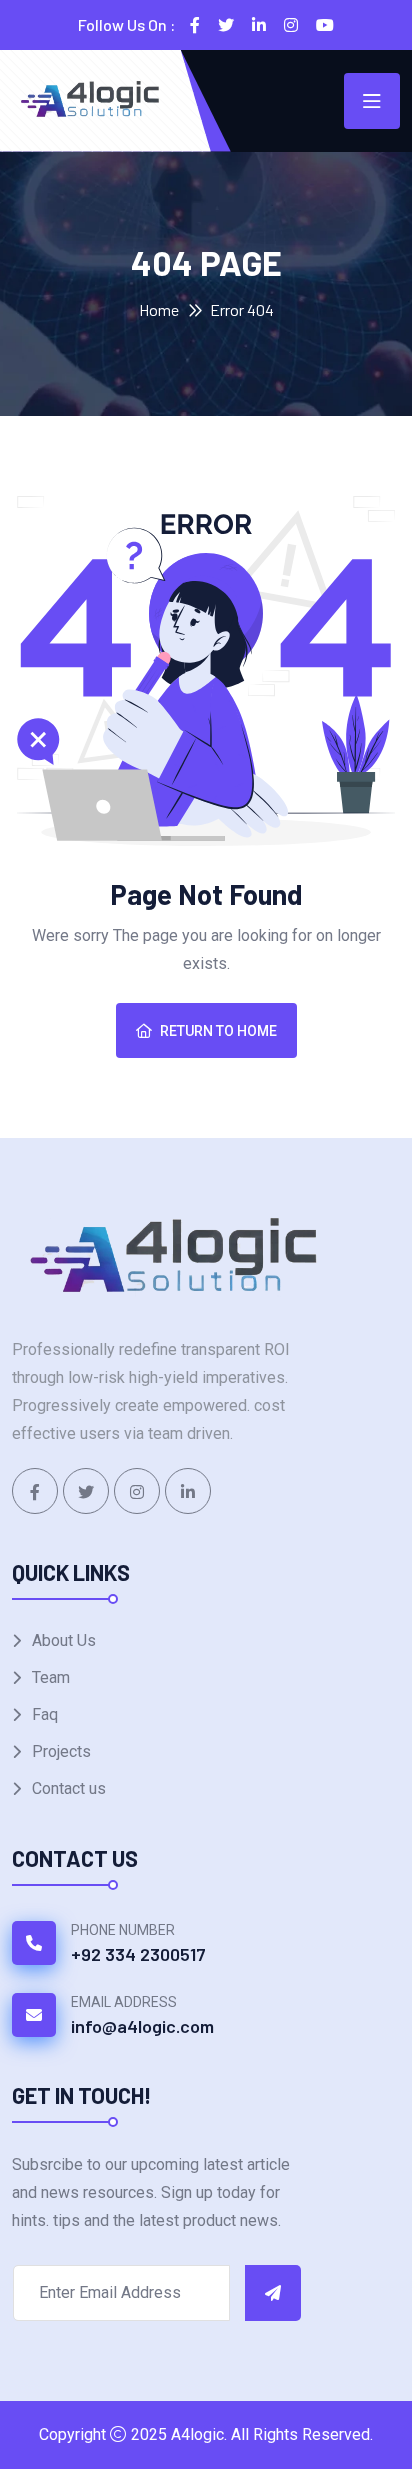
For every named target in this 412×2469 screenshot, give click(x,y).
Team (51, 1677)
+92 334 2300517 (138, 1954)
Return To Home (218, 1031)
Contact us (69, 1788)
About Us (64, 1640)
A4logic (197, 2434)
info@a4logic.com (142, 2026)
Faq (45, 1714)
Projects (61, 1751)
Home (159, 309)
